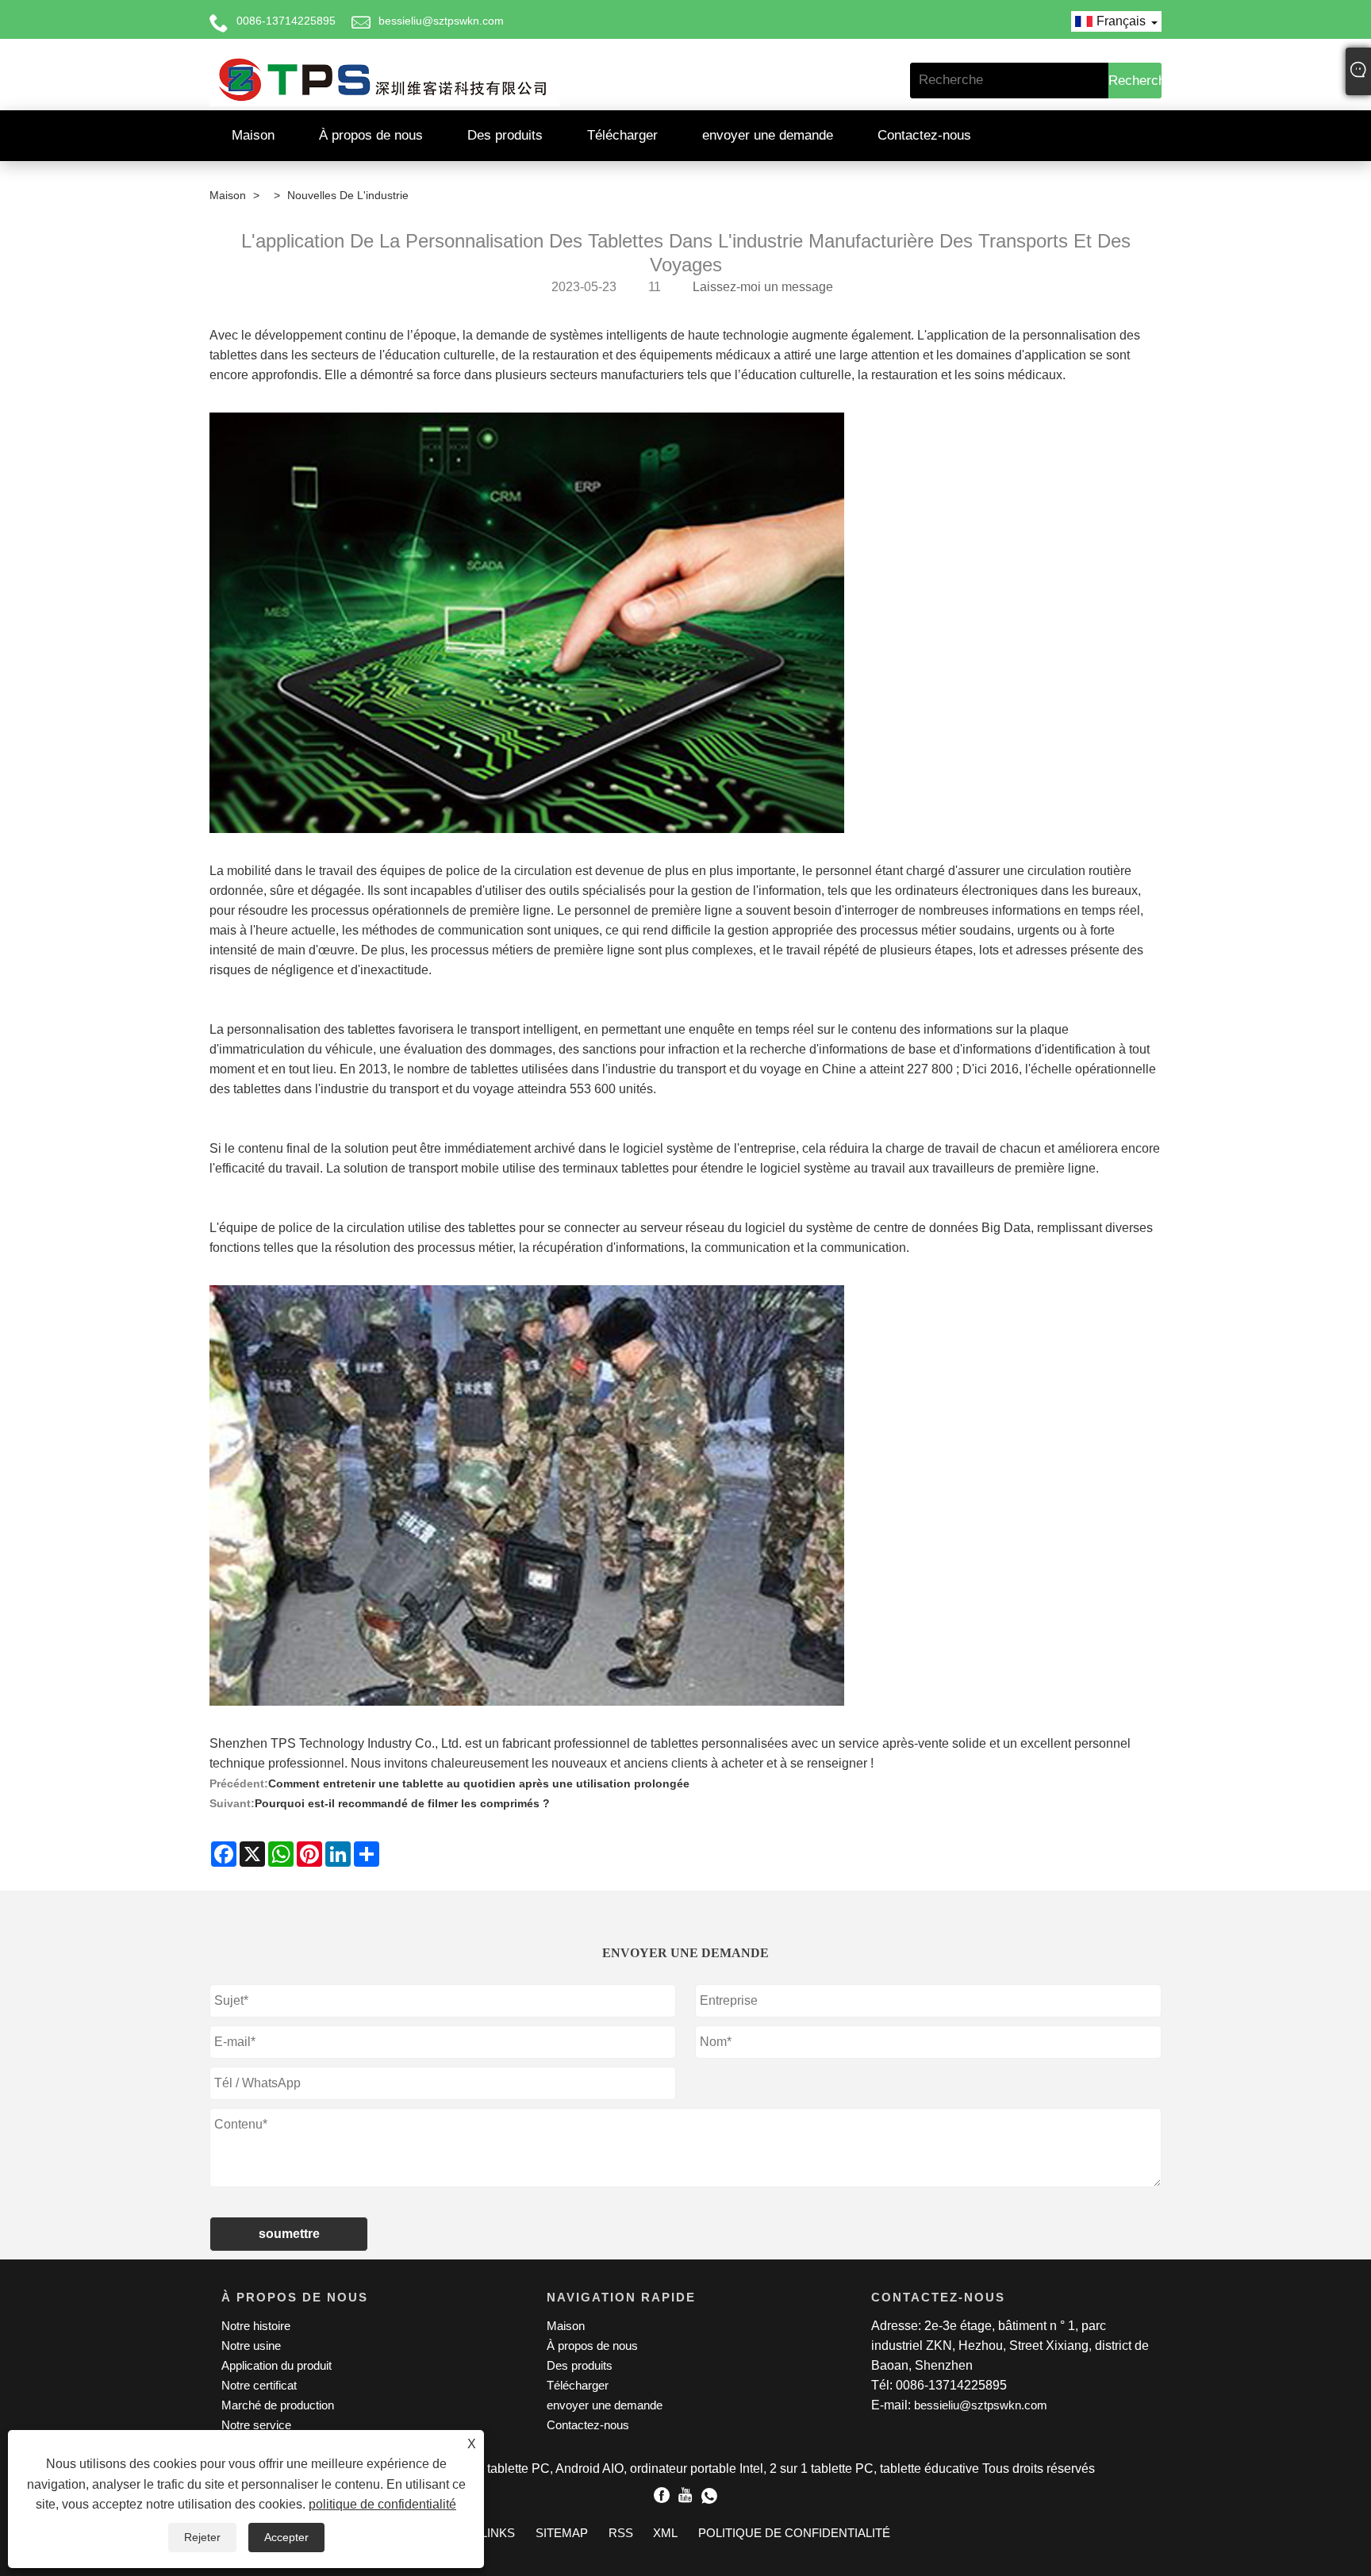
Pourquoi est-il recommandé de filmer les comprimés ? (402, 1803)
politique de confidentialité (382, 2504)
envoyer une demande (768, 135)
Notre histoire (256, 2326)
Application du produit (277, 2365)
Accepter (286, 2537)
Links (498, 2533)
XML (665, 2533)
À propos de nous (371, 135)
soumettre (289, 2234)
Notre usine (251, 2346)
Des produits (505, 135)
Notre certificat (259, 2385)
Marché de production (278, 2405)
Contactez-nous (924, 135)
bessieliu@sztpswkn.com (441, 21)
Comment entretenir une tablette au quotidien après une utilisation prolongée (479, 1783)
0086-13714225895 (286, 21)
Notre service (256, 2425)
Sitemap (562, 2533)
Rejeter (202, 2537)
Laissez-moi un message (763, 287)
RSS (621, 2533)
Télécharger (622, 135)
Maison (253, 135)
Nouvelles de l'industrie (348, 195)
